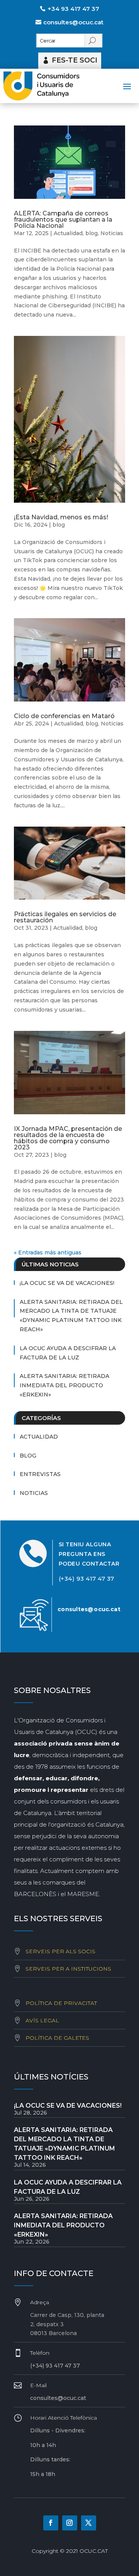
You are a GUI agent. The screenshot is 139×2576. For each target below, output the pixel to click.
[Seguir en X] (89, 2523)
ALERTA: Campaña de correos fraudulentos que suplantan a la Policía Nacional (63, 219)
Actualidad (68, 233)
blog (92, 233)
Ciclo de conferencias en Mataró (64, 716)
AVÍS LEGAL (42, 2020)
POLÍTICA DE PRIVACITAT (61, 2003)
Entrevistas (40, 1474)
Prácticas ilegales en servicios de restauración (65, 917)
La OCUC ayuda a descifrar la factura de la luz (68, 1353)
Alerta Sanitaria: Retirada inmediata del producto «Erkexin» (64, 1385)
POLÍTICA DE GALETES (57, 2038)
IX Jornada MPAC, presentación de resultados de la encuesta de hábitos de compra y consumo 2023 (68, 1138)
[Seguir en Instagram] (70, 2523)
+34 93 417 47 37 (73, 9)
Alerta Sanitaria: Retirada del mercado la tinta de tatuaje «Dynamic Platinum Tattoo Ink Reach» (71, 1316)
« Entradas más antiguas (48, 1252)
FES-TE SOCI (75, 60)
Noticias (112, 233)
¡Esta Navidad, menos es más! (61, 517)
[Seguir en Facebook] (51, 2523)
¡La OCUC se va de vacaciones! (67, 1283)
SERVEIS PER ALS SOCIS (60, 1951)
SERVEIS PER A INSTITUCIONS (68, 1969)
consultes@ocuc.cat (73, 22)
